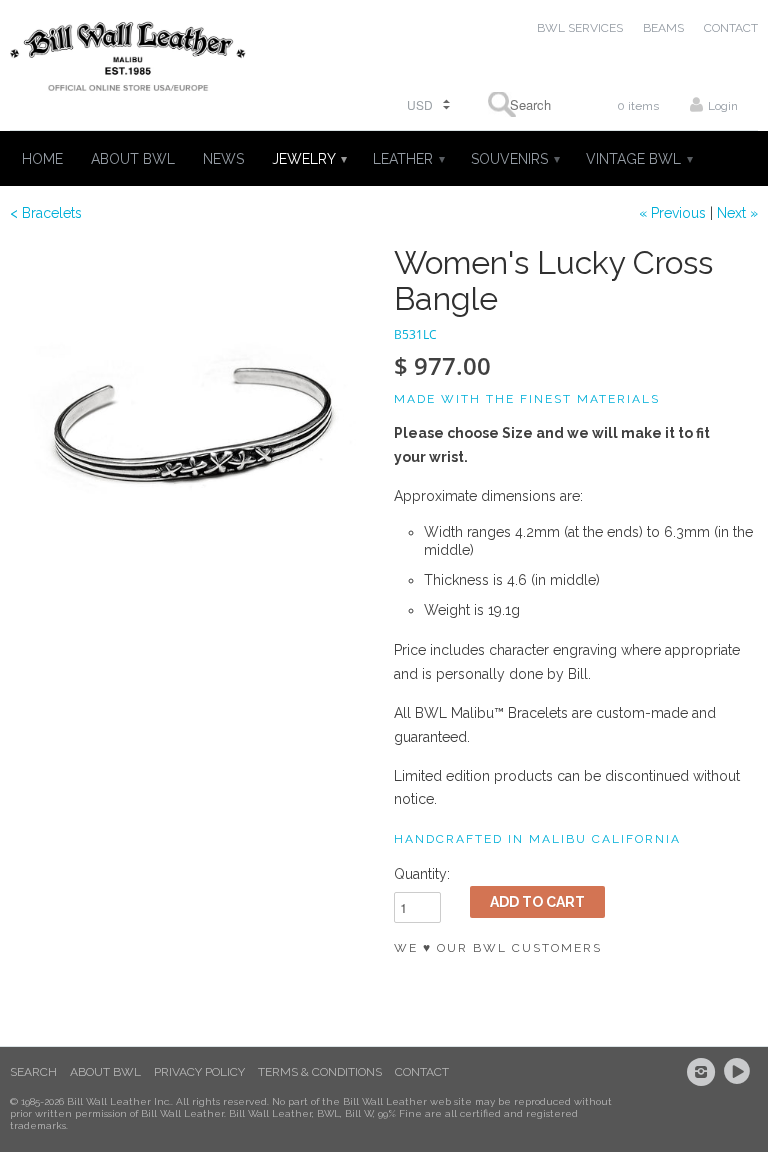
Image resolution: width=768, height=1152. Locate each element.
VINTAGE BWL (638, 159)
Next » (737, 213)
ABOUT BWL (133, 159)
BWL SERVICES (580, 28)
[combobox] (524, 104)
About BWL (105, 1072)
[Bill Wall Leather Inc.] (128, 60)
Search (33, 1072)
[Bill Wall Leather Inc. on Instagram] (704, 1072)
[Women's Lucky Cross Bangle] (192, 427)
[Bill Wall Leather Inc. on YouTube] (740, 1072)
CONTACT (731, 28)
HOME (42, 159)
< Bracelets (46, 213)
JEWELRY (308, 159)
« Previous (672, 213)
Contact (422, 1072)
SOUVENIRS (514, 159)
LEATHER (408, 159)
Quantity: (422, 874)
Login (723, 106)
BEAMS (663, 28)
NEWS (223, 159)
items (638, 106)
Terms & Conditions (320, 1072)
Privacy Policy (199, 1072)
